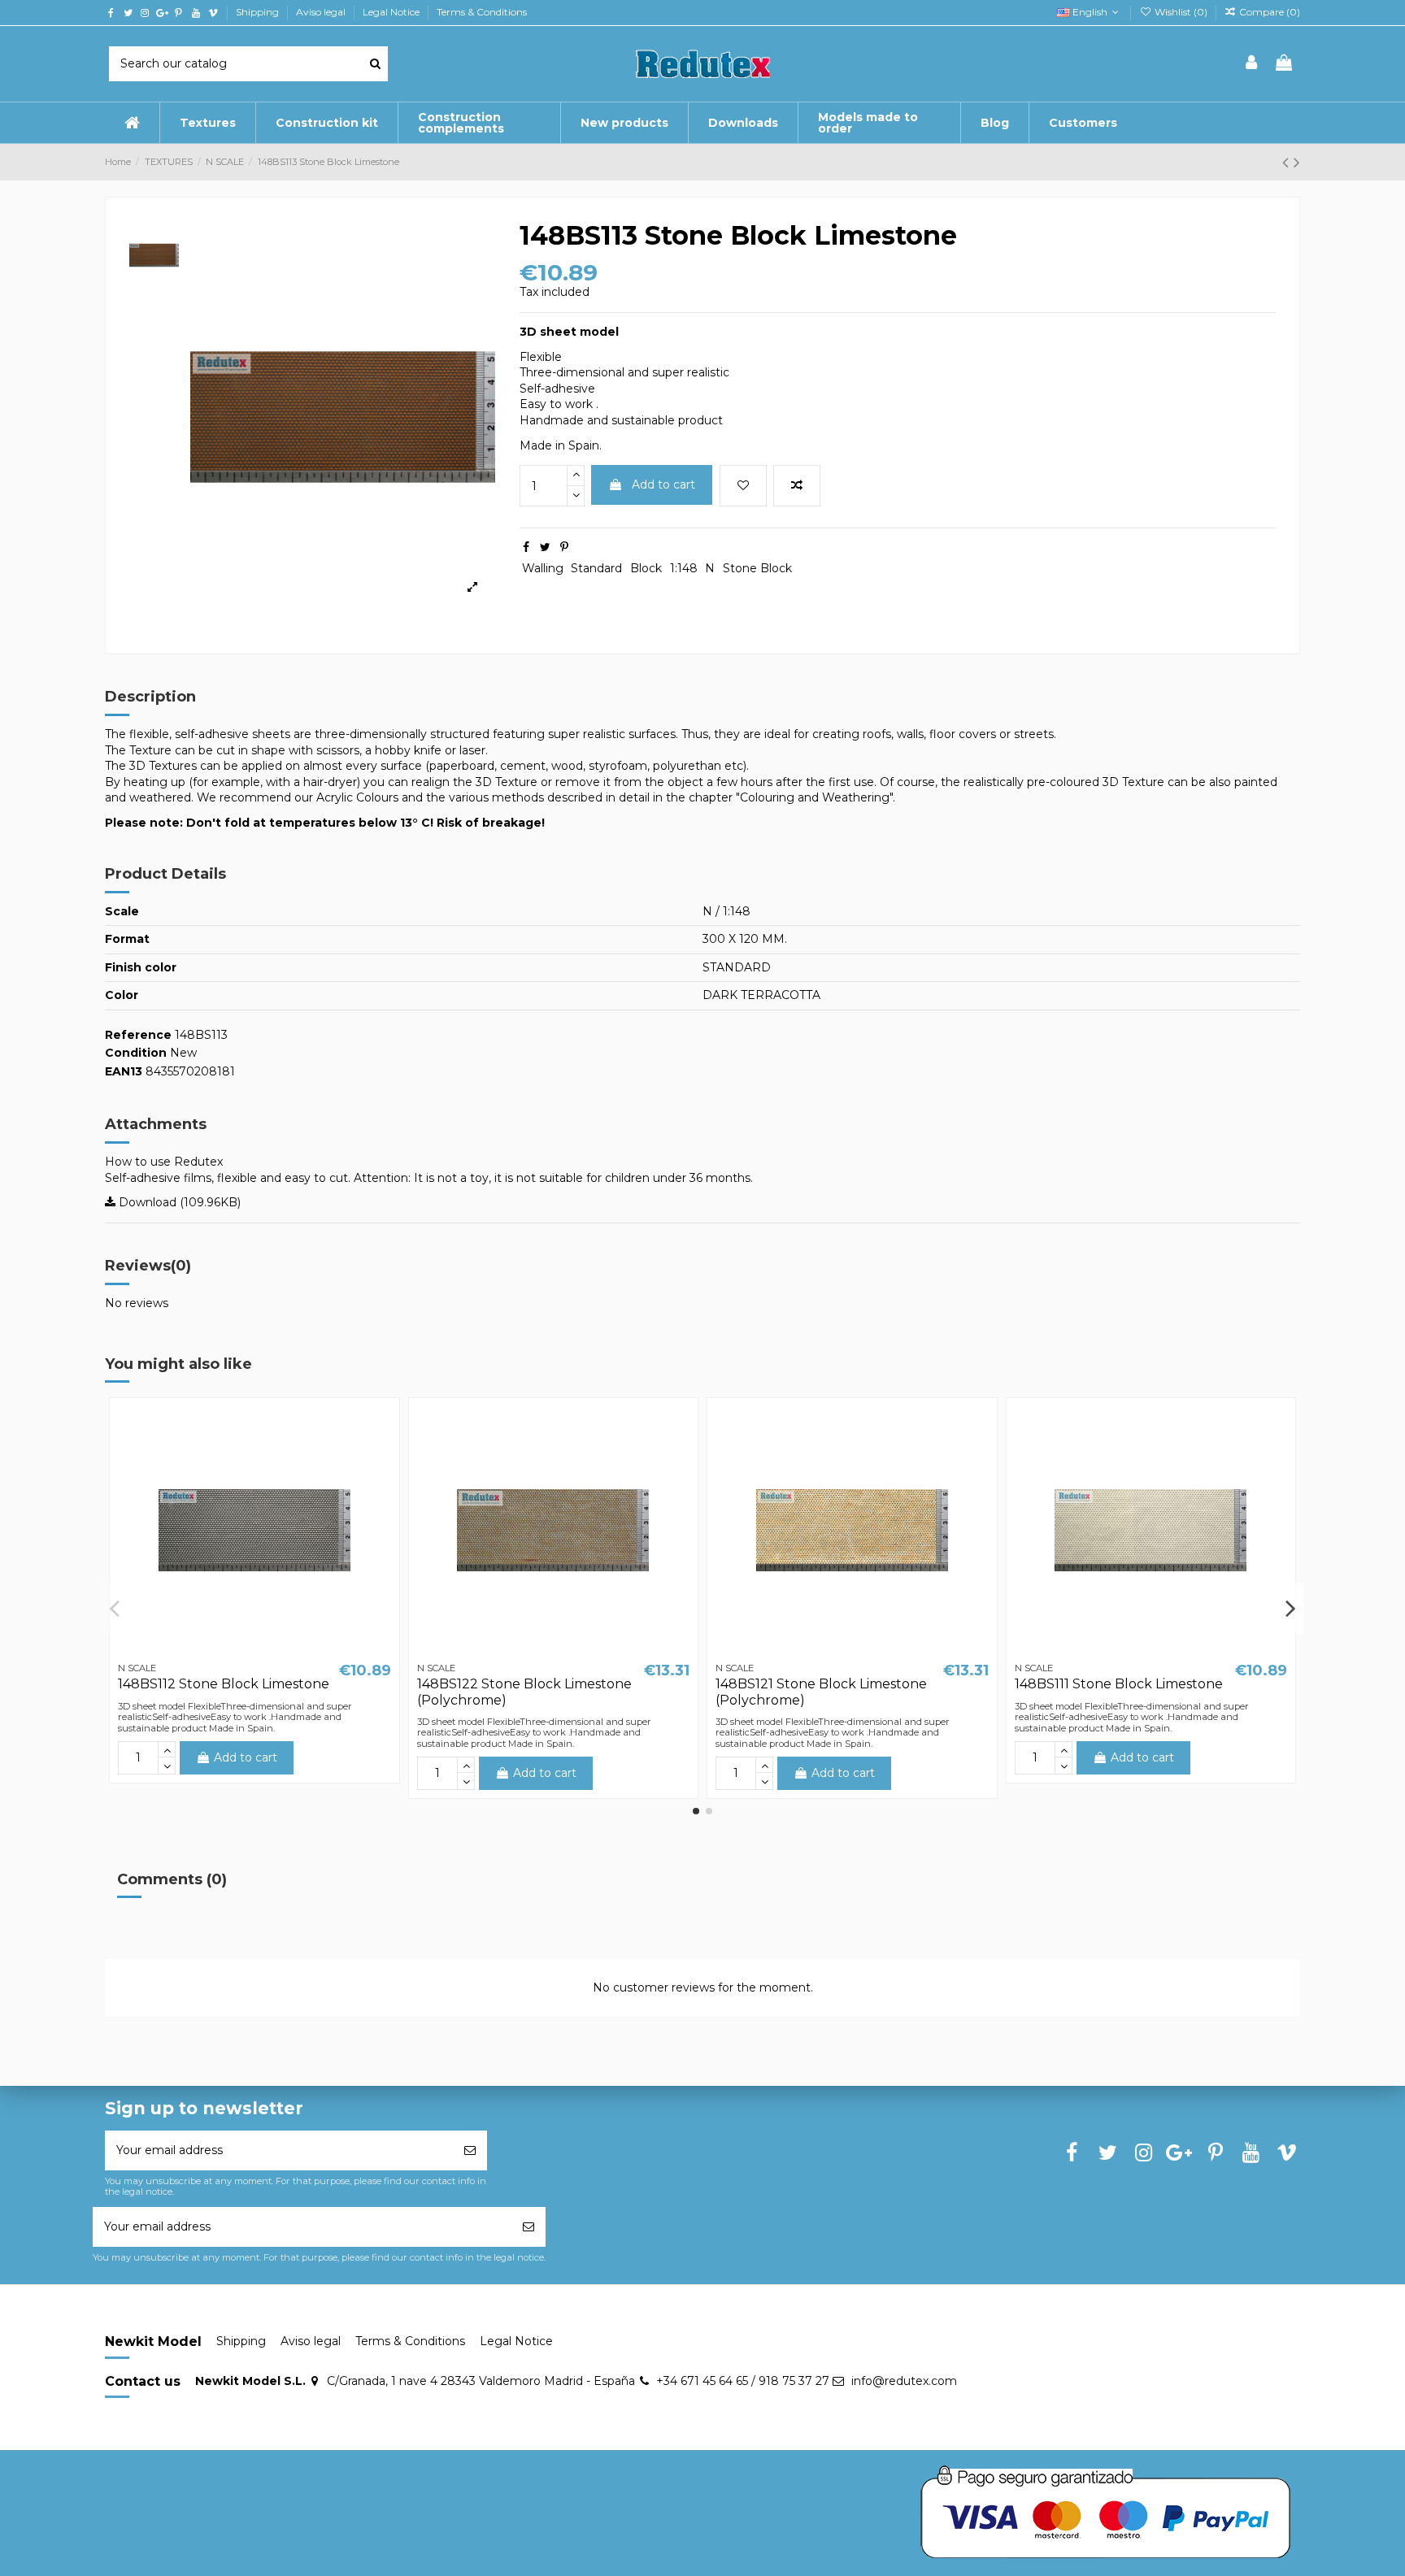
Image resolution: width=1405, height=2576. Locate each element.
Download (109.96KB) (178, 1202)
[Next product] (1297, 162)
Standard (596, 568)
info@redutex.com (904, 2381)
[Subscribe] (470, 2150)
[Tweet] (545, 547)
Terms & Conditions (482, 12)
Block (646, 568)
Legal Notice (392, 12)
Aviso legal (322, 12)
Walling (543, 568)
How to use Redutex (164, 1162)
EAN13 (124, 1071)
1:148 (684, 568)
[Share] (526, 547)
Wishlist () (1181, 12)
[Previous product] (1288, 162)
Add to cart (663, 484)
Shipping (259, 12)
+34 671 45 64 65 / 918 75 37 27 (743, 2381)
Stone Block (757, 568)
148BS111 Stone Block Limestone (1119, 1684)
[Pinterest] (564, 547)
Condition (136, 1053)
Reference (138, 1035)
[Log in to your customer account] (1252, 64)
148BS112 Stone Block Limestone (224, 1684)
